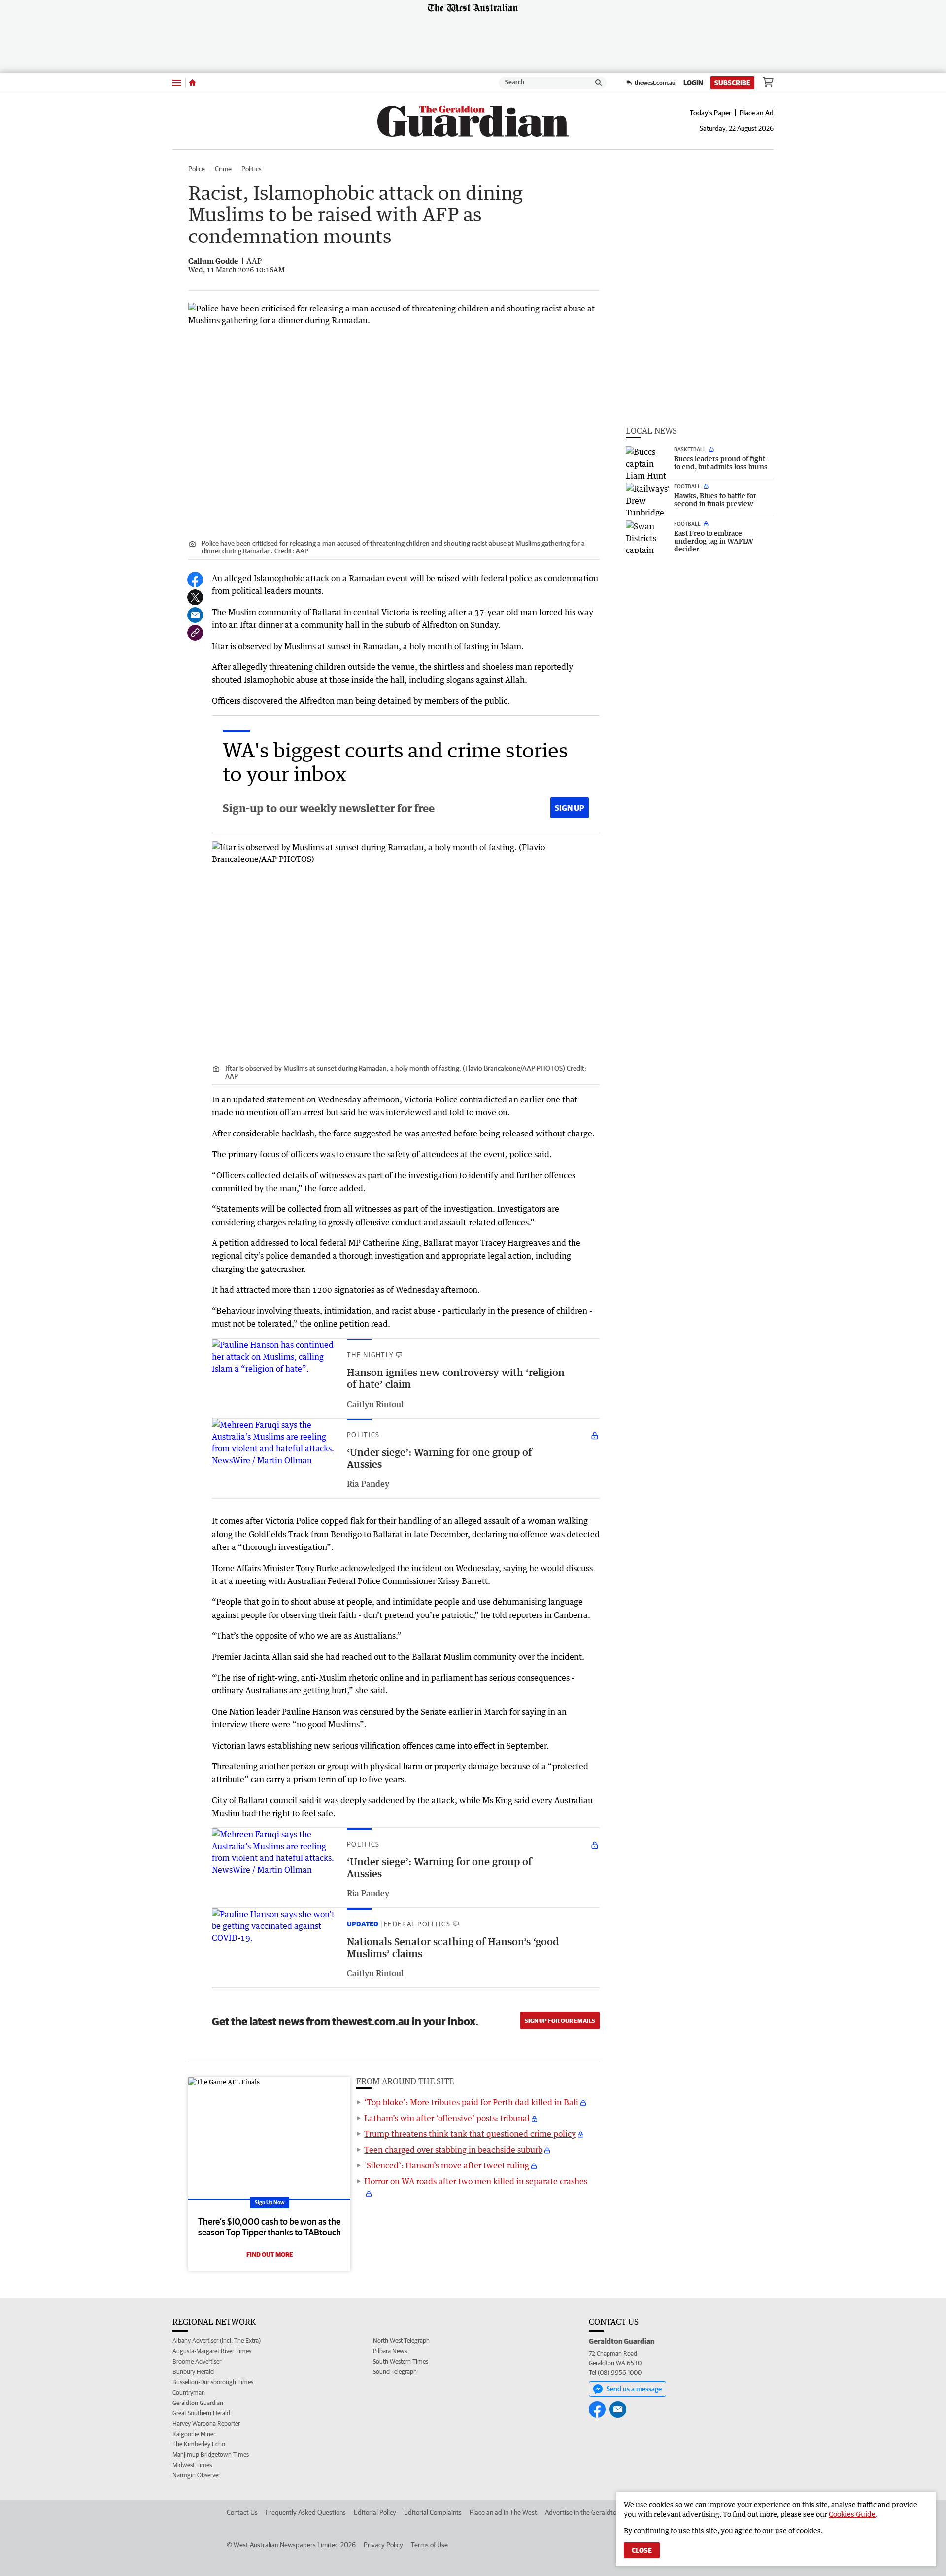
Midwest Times (192, 2465)
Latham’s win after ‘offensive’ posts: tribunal (447, 2118)
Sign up (570, 808)
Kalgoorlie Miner (194, 2434)
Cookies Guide (852, 2514)
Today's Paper (710, 113)
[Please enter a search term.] (599, 83)
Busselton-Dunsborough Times (213, 2382)
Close (642, 2550)
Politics (252, 169)
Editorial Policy (375, 2512)
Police (197, 169)
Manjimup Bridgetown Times (211, 2455)
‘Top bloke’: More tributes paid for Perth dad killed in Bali (471, 2102)
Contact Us (242, 2512)
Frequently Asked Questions (306, 2512)
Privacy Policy (383, 2545)
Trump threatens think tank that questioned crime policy (470, 2134)
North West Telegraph (401, 2341)
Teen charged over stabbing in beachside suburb (453, 2150)
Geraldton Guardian (198, 2403)
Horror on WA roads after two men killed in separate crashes (476, 2181)
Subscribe (732, 83)
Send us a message (634, 2389)
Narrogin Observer (196, 2475)
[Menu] (177, 83)
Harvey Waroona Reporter (206, 2423)
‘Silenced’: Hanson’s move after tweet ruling (447, 2165)
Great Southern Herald (201, 2413)
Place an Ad (757, 113)
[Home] (192, 83)
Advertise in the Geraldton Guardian (596, 2512)
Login (693, 83)
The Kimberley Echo (199, 2444)
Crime (223, 169)
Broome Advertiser (197, 2361)
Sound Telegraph (395, 2372)
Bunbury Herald (193, 2372)
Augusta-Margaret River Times (212, 2351)
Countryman (189, 2392)
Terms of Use (429, 2545)
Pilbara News (390, 2351)
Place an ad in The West (503, 2512)
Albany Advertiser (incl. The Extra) (217, 2341)
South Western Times (401, 2361)
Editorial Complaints (433, 2512)
